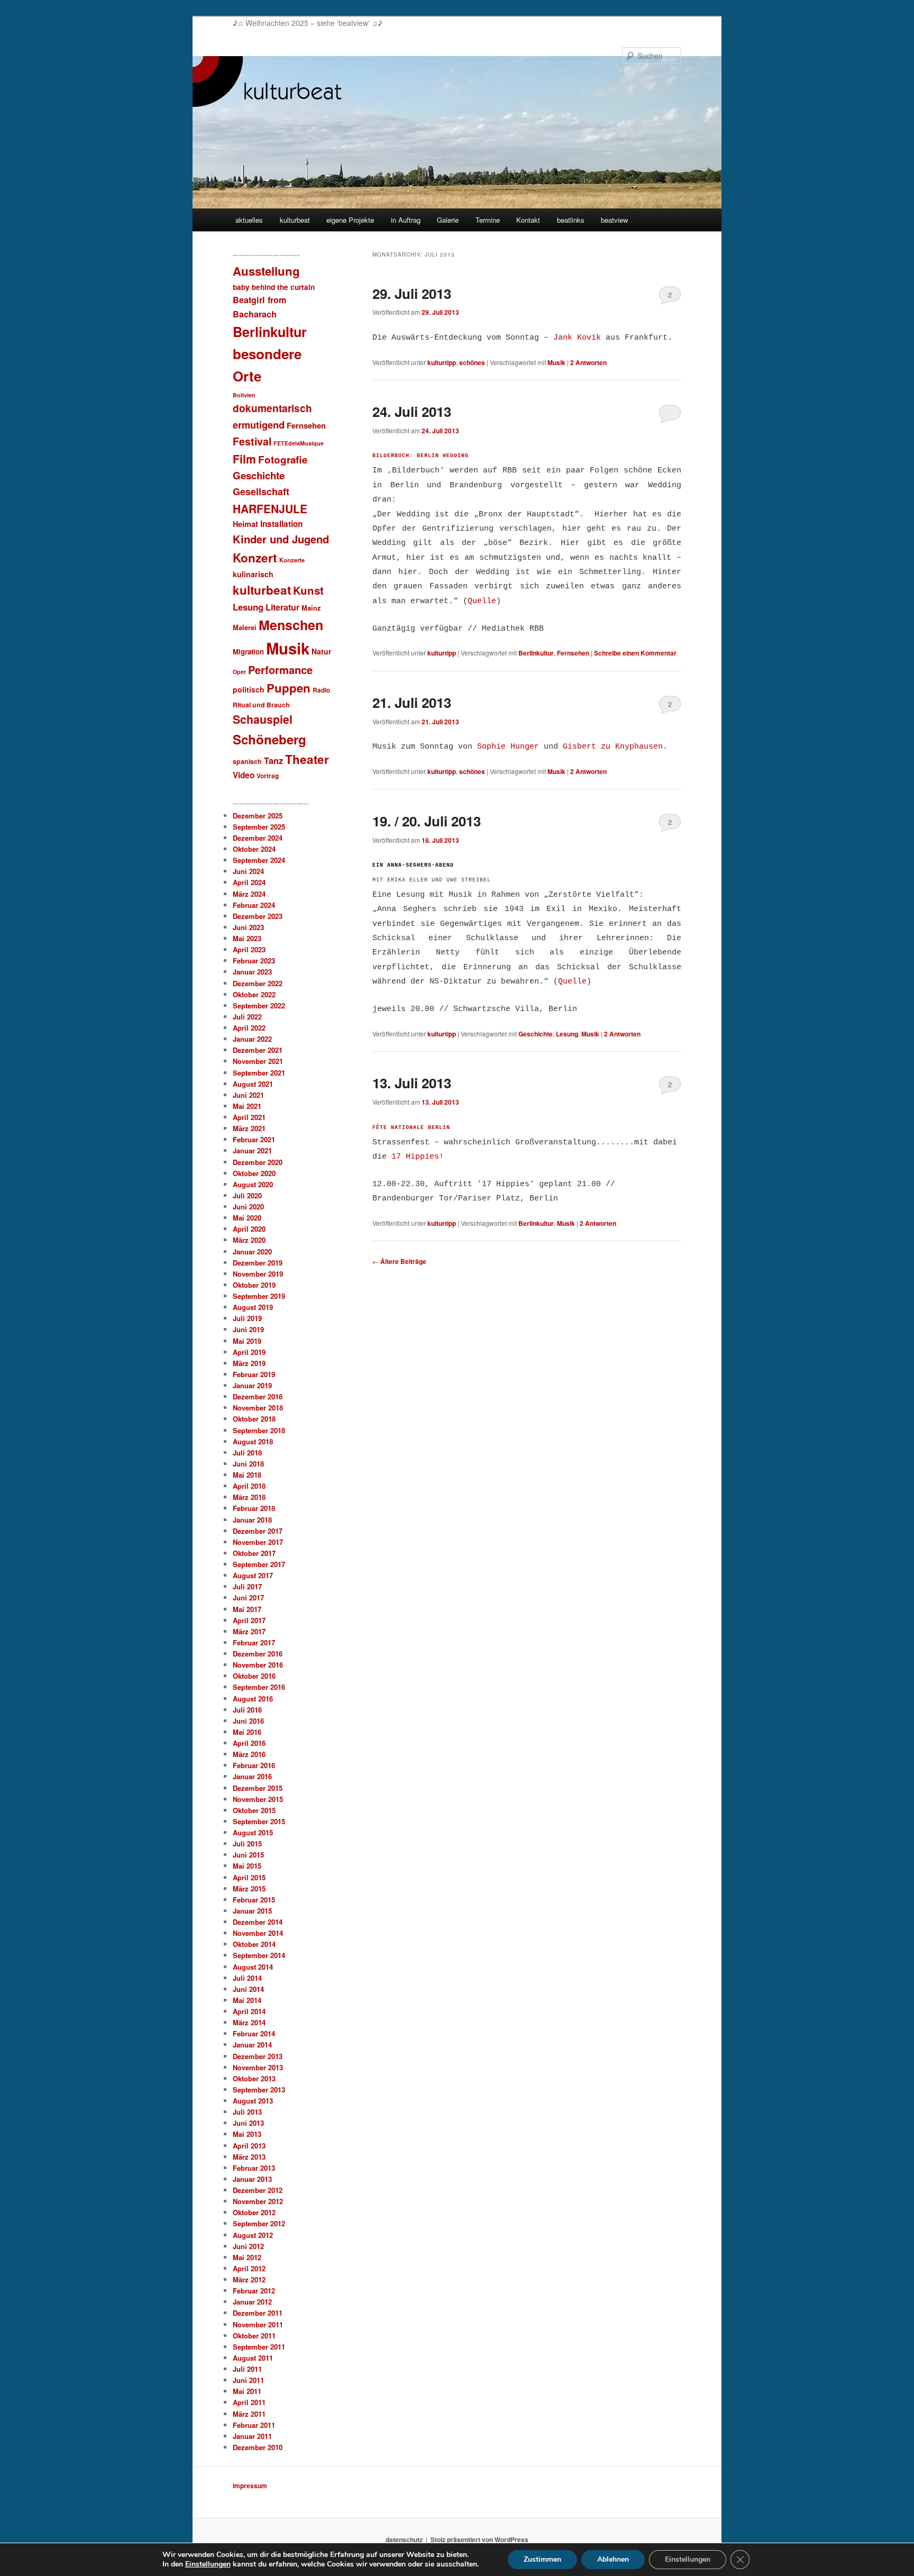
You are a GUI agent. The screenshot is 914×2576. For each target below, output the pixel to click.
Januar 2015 (252, 1911)
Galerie (448, 220)
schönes (472, 362)
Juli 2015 (247, 1844)
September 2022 (259, 1005)
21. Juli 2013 (412, 702)
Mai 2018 (247, 1475)
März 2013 (249, 2157)
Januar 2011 (252, 2436)
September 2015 (259, 1821)
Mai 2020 (247, 1218)
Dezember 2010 (258, 2447)
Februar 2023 (254, 961)
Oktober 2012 (254, 2212)
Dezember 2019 (258, 1263)
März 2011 (249, 2414)
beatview (614, 220)
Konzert (255, 558)
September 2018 (259, 1430)
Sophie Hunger (508, 747)
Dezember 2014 (258, 1922)
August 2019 (253, 1307)
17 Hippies (415, 1157)
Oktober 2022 (254, 994)
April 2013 (249, 2146)
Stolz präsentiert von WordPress (479, 2539)
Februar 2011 (254, 2425)
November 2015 (258, 1799)
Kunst (308, 590)
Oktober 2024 (254, 849)
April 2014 (249, 2011)
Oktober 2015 (254, 1810)
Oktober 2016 (254, 1676)
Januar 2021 (252, 1150)
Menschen (291, 625)
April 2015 (249, 1877)
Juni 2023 (248, 927)
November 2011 (258, 2324)
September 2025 (259, 827)
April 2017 (249, 1620)
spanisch (247, 761)
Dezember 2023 (258, 916)
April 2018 (249, 1486)
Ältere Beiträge (399, 1261)
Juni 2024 (248, 871)
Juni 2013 (248, 2123)
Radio (321, 690)
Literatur (282, 607)
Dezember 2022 (258, 983)
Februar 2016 (254, 1765)
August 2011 (253, 2358)
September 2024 (259, 860)
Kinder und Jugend (281, 539)
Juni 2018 (248, 1464)
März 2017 (249, 1631)
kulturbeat (295, 220)
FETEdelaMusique (299, 443)
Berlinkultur (536, 653)
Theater (307, 759)
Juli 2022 (247, 1017)
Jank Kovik (577, 338)
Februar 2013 (254, 2168)
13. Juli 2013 (412, 1083)
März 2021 (249, 1128)
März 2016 (249, 1754)
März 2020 (249, 1240)
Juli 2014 (247, 1978)
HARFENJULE (270, 508)
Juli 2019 (247, 1318)
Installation (281, 524)
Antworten (588, 362)
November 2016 (258, 1665)
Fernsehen (573, 653)
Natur (321, 651)
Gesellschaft (261, 491)
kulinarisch (253, 574)
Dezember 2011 (258, 2313)
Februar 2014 (254, 2033)
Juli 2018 (247, 1453)
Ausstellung (266, 271)
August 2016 (253, 1699)
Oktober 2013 (254, 2078)
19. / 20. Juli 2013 (427, 821)
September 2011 (259, 2347)
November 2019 (258, 1274)
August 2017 (253, 1575)
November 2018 (258, 1408)
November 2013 (258, 2067)
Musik (556, 362)
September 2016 (259, 1687)
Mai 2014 (247, 2000)
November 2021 (258, 1061)
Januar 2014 (252, 2045)
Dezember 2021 (258, 1050)
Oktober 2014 (254, 1944)
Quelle (482, 601)
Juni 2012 (248, 2246)
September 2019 (259, 1296)
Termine (488, 220)
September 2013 (259, 2090)
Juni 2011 (248, 2380)
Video (244, 775)
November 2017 (258, 1542)
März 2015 (249, 1888)
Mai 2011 (247, 2391)
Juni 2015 (248, 1855)
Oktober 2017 (254, 1553)
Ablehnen (613, 2559)
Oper (239, 672)
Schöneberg (269, 739)
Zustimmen (542, 2559)
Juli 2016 (247, 1710)
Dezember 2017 (258, 1531)
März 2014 (249, 2022)
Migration (248, 652)
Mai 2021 (247, 1106)
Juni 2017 (248, 1598)
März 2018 (249, 1497)
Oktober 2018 (254, 1419)
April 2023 (249, 949)
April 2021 (249, 1117)
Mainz (311, 608)
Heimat (245, 524)
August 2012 (253, 2235)
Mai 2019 (247, 1341)
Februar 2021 (254, 1139)
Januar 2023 (252, 972)
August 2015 (253, 1832)
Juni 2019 (248, 1329)
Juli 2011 (247, 2369)
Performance (280, 670)
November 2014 (258, 1933)
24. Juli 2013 (412, 411)
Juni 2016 (248, 1721)
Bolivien (244, 395)
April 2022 (249, 1028)
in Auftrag (406, 220)
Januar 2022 (252, 1039)
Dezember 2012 (258, 2190)
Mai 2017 (247, 1609)
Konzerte (292, 560)
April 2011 (249, 2402)
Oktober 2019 (254, 1285)
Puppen (289, 688)
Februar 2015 (254, 1900)
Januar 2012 (252, 2302)
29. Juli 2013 (412, 293)
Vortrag (268, 776)
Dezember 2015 (258, 1788)
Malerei (245, 627)
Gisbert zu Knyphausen (613, 747)
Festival (252, 441)
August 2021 (253, 1084)
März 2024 (249, 894)
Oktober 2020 (254, 1173)
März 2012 (249, 2279)
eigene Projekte (350, 220)
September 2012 (259, 2223)
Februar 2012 (254, 2291)
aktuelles (249, 220)
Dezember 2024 (258, 838)
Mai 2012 (247, 2257)
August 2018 (253, 1441)
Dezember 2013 (258, 2056)
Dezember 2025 (258, 816)
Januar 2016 (252, 1776)
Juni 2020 (248, 1207)
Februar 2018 (254, 1508)
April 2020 (249, 1229)
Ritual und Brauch (261, 705)
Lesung (567, 1034)
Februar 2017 (254, 1642)
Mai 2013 (247, 2134)
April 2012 (249, 2268)
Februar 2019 (254, 1374)
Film (244, 459)
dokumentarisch (272, 408)
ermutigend (259, 425)
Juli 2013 (247, 2112)
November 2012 (258, 2201)
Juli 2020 (247, 1195)
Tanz (273, 760)
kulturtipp (442, 362)
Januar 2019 (252, 1385)
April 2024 (249, 882)
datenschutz (404, 2539)
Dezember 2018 (258, 1396)
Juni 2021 (248, 1095)
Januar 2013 (252, 2179)
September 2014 (259, 1955)
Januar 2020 (252, 1251)
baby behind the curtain (274, 287)
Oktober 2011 (254, 2336)
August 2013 (253, 2101)
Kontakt (528, 220)
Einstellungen (208, 2564)
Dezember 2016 (258, 1654)
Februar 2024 (254, 905)
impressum (250, 2486)
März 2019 (249, 1363)
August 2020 (253, 1184)
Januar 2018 (252, 1520)
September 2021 (259, 1073)
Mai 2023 (247, 938)
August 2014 (253, 1967)
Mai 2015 (247, 1866)
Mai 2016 (247, 1732)
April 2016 (249, 1743)
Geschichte (536, 1034)
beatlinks (571, 220)
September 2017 (259, 1564)
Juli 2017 (247, 1586)
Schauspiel (263, 719)
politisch (249, 689)
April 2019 (249, 1352)
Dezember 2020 (258, 1162)
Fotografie (283, 459)
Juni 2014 (248, 1989)
